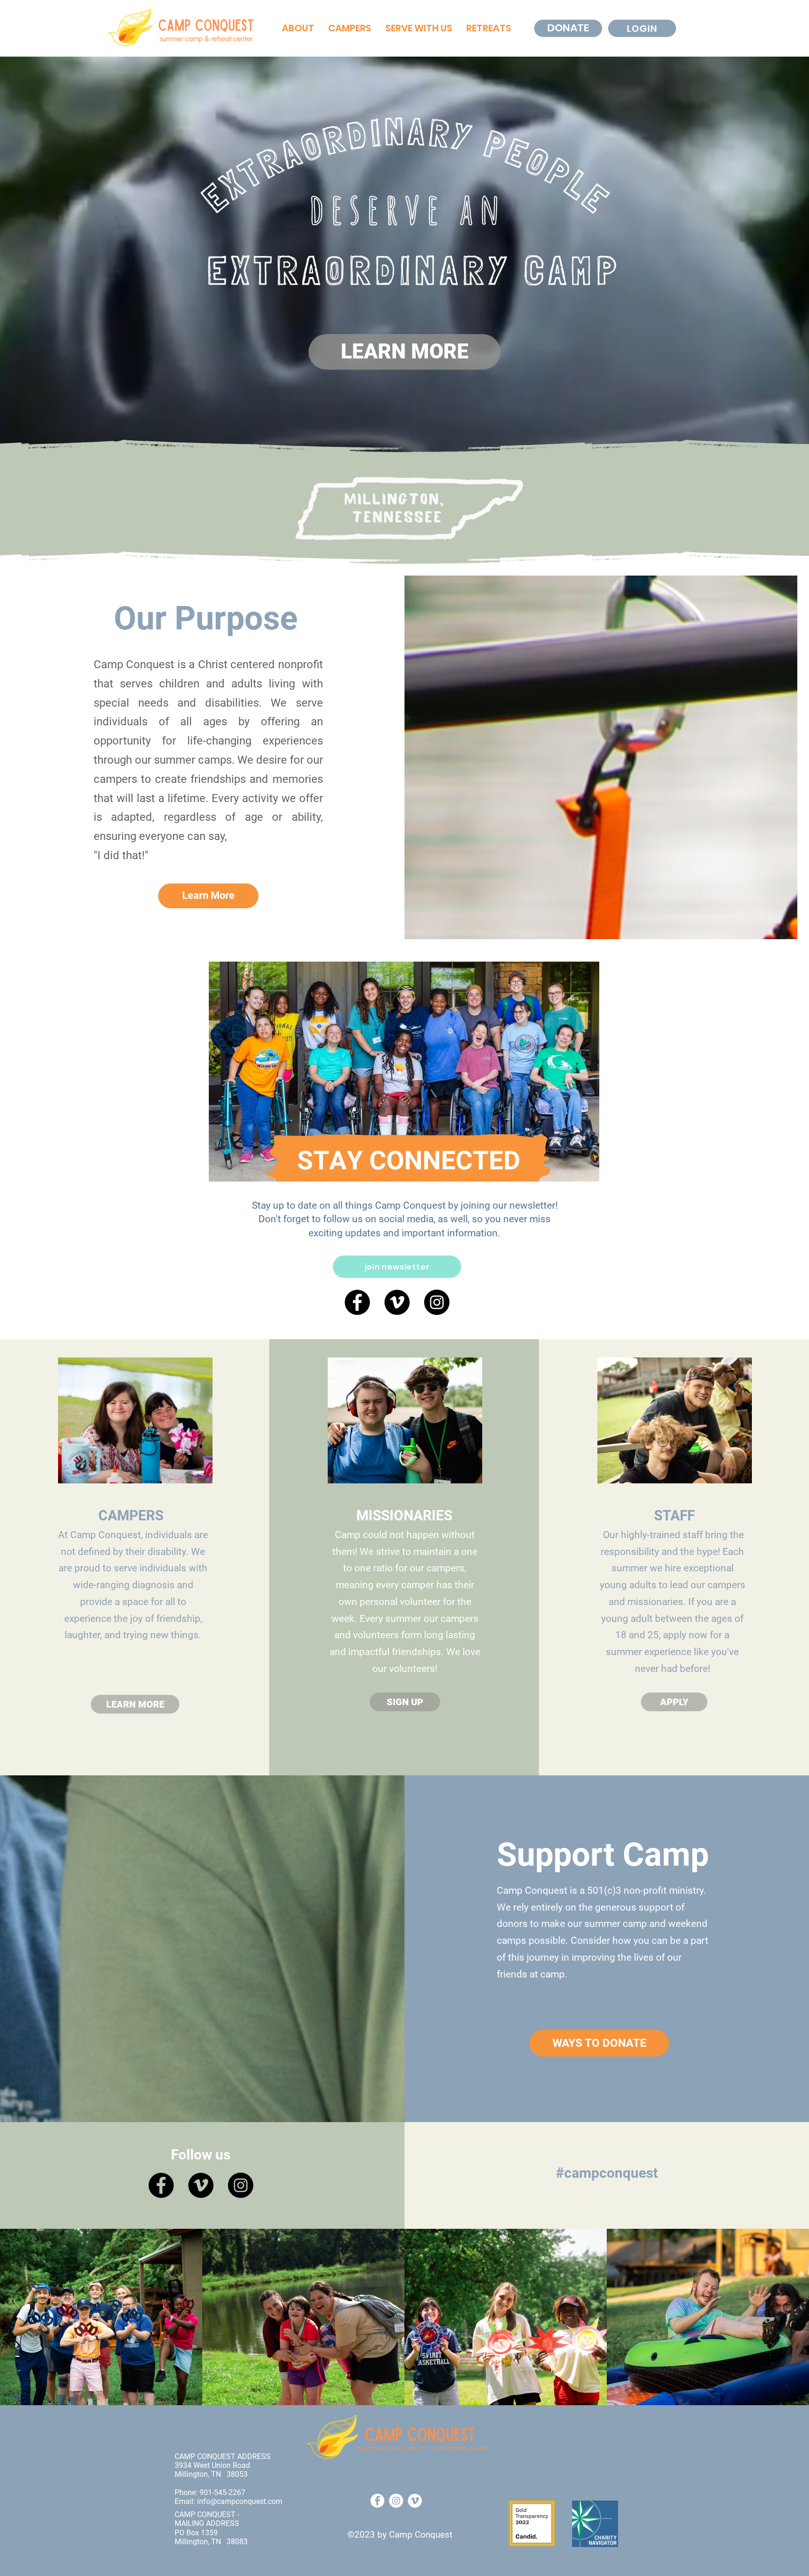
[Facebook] (357, 1302)
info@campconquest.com (240, 2501)
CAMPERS (131, 1515)
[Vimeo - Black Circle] (397, 1302)
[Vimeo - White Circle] (415, 2501)
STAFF (674, 1515)
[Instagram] (437, 1302)
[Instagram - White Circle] (396, 2501)
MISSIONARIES (404, 1515)
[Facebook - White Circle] (377, 2501)
